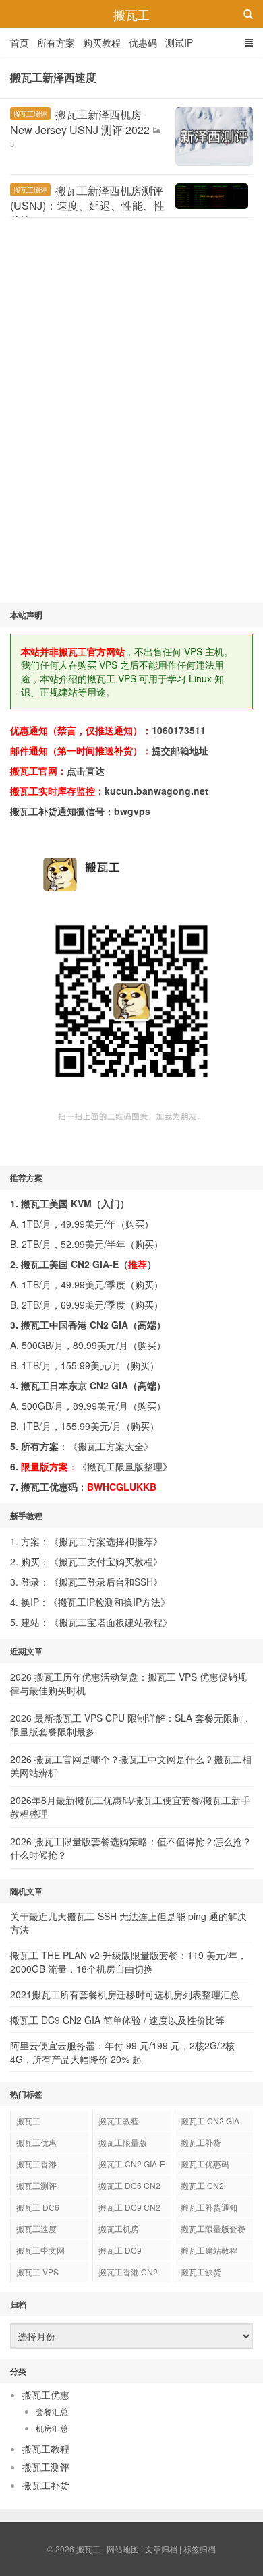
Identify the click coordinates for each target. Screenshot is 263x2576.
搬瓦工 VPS (37, 2272)
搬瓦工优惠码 (205, 2164)
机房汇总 (52, 2428)
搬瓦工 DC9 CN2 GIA (129, 2209)
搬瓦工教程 (119, 2121)
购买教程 (102, 42)
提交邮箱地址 (180, 750)
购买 (135, 1224)
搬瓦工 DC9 (120, 2250)
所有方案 (56, 42)
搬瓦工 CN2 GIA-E (132, 2164)
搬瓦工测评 (30, 114)
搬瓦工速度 (36, 2228)
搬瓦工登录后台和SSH (106, 1582)
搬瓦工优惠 (36, 2142)
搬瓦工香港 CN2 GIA (128, 2274)
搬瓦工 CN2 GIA (210, 2121)
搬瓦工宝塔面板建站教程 (111, 1622)
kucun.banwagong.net (156, 791)
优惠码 (143, 42)
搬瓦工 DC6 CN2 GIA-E (129, 2188)
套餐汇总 (52, 2411)
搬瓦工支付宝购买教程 (106, 1561)
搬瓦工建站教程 (209, 2250)
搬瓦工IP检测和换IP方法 (109, 1602)
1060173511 (179, 730)
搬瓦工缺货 (201, 2272)
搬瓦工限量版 (123, 2142)
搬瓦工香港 (36, 2164)
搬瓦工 (131, 14)
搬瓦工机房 (119, 2228)
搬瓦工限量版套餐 (213, 2228)
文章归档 (161, 2549)
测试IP (179, 42)
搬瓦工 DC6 (38, 2207)
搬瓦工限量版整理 (125, 1466)
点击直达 (86, 771)
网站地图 (123, 2549)
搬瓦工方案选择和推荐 (106, 1541)
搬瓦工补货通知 (209, 2207)
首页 (20, 42)
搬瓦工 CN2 (202, 2185)
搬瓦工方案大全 (111, 1446)
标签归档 (200, 2549)
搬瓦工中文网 (40, 2250)
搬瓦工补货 (201, 2142)
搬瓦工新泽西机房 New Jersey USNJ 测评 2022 (80, 122)
